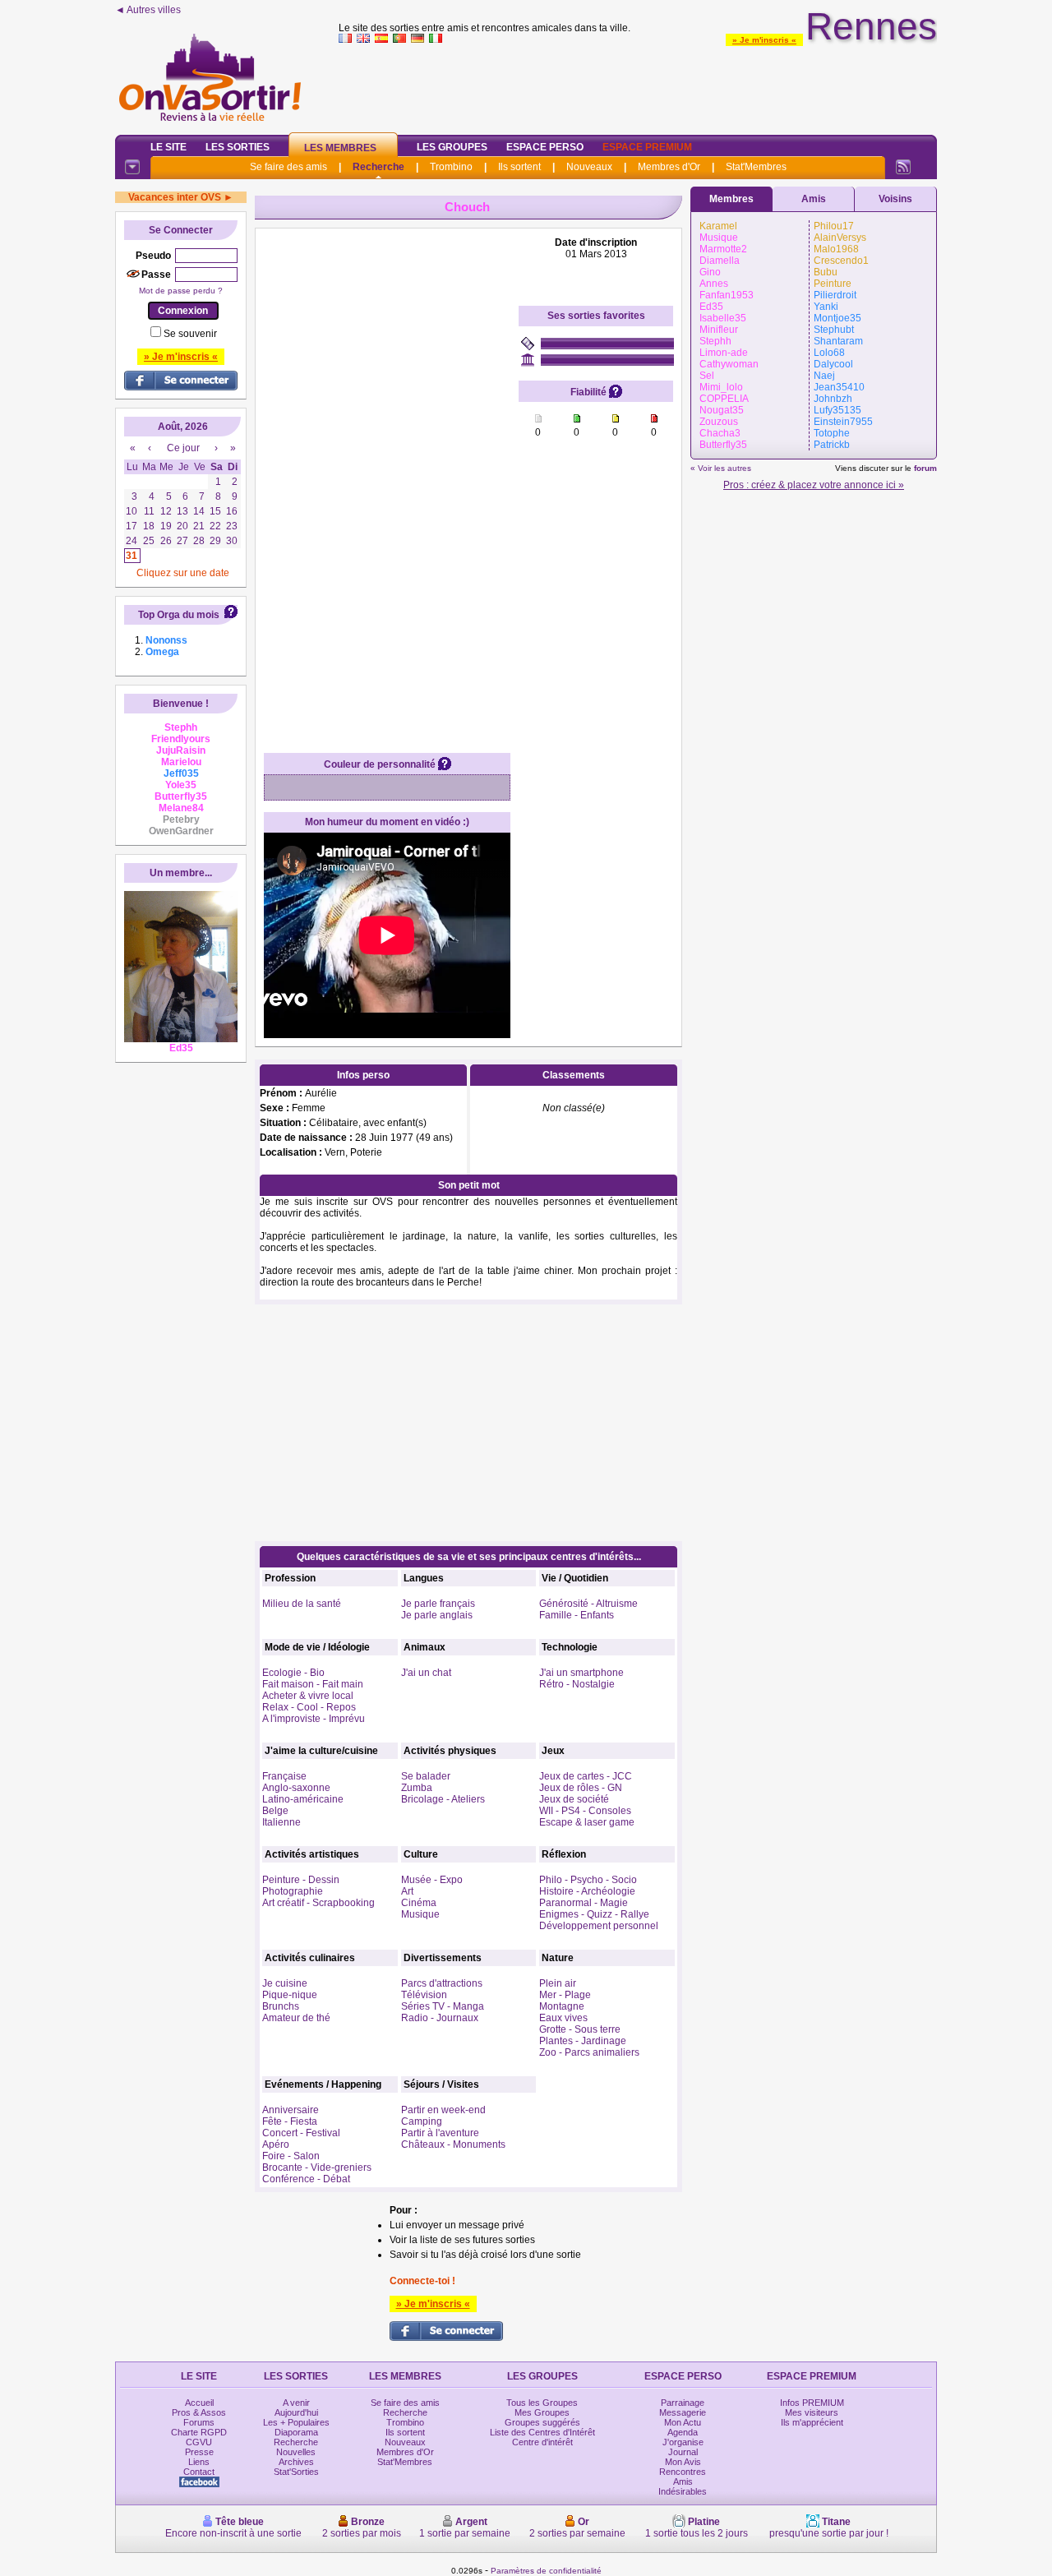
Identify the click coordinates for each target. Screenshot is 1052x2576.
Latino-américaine (303, 1799)
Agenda (683, 2432)
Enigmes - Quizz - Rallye (594, 1914)
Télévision (424, 1995)
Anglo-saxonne (296, 1788)
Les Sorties (238, 147)
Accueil (199, 2403)
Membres (731, 199)
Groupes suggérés (542, 2422)
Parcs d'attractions (442, 1983)
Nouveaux (589, 167)
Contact (199, 2472)
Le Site (168, 147)
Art (407, 1891)
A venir (296, 2403)
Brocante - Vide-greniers (317, 2167)
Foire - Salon (291, 2156)
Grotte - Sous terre (580, 2029)
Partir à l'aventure (440, 2133)
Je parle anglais (437, 1615)
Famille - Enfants (577, 1615)
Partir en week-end (443, 2110)
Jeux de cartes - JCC (586, 1776)
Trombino (451, 167)
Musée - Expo (432, 1880)
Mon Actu (683, 2422)
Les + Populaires (296, 2422)
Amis (814, 199)
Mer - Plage (565, 1995)
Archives (296, 2462)
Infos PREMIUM (812, 2403)
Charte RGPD (199, 2432)
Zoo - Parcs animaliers (589, 2052)
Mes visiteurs (812, 2412)
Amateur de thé (296, 2018)
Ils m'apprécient (812, 2422)
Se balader (426, 1776)
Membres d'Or (669, 167)
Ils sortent (519, 167)
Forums (199, 2422)
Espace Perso (545, 147)
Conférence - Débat (306, 2179)
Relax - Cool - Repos (309, 1707)
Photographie (293, 1891)
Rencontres (683, 2472)
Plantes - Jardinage (583, 2041)
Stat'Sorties (296, 2472)
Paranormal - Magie (584, 1903)
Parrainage (683, 2403)
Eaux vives (563, 2018)
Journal (683, 2452)
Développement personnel (599, 1926)
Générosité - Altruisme (588, 1604)
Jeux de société (574, 1799)
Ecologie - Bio (293, 1673)
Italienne (281, 1822)
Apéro (276, 2144)
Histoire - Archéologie (587, 1891)
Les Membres (340, 148)
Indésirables (683, 2491)
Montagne (562, 2006)
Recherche (378, 167)
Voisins (895, 199)
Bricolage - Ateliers (443, 1799)
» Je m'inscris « (764, 40)
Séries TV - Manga (443, 2006)
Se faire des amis (288, 167)
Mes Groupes (542, 2412)
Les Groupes (452, 147)
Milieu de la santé (302, 1604)
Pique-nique (290, 1995)
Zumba (417, 1788)
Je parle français (438, 1604)
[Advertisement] (638, 85)
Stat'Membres (756, 167)
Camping (422, 2121)
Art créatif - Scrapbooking (318, 1903)
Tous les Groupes (542, 2403)
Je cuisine (285, 1983)
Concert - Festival (301, 2133)
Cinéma (419, 1903)
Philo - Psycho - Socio (588, 1880)
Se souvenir (190, 334)
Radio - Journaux (440, 2018)
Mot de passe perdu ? (181, 291)
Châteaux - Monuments (453, 2144)
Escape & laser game (587, 1822)
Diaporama (296, 2432)
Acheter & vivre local (308, 1696)
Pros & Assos (199, 2412)
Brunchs (281, 2006)
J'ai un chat (426, 1673)
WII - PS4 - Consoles (585, 1811)
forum (925, 468)
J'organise (683, 2442)
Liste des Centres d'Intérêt (542, 2432)
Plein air (558, 1983)
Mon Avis (683, 2462)
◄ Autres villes (148, 10)
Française (284, 1776)
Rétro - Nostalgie (577, 1684)
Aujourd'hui (296, 2412)
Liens (199, 2462)
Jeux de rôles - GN (581, 1788)
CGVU (199, 2442)
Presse (199, 2452)
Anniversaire (291, 2110)
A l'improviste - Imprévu (314, 1719)
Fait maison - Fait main (313, 1684)
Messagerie (683, 2412)
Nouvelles (296, 2452)
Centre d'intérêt (542, 2442)
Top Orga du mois (179, 615)
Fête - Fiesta (290, 2121)
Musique (420, 1914)
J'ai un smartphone (581, 1673)
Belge (275, 1811)
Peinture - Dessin (301, 1880)
